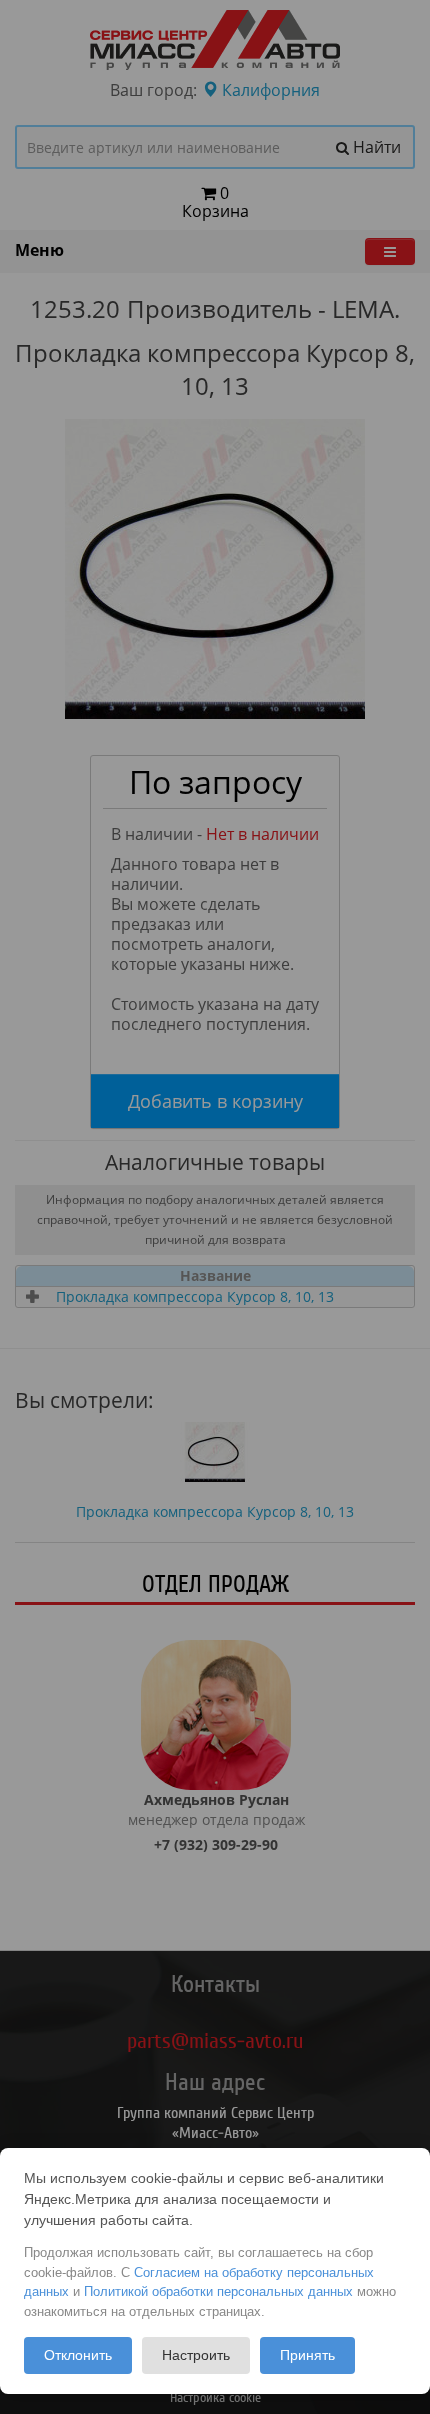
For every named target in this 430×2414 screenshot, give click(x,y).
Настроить (196, 2355)
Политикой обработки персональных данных (218, 2291)
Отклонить (78, 2355)
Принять (307, 2355)
